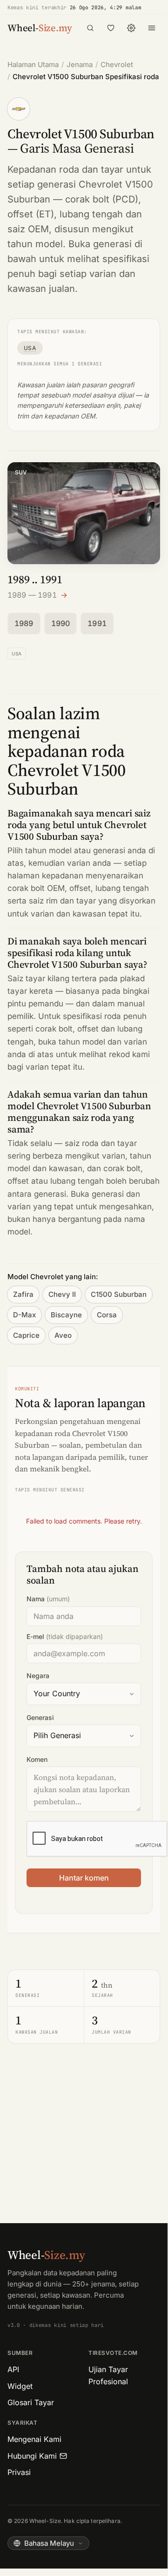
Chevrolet (117, 64)
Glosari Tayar (31, 2402)
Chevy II (62, 1294)
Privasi (19, 2472)
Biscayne (66, 1315)
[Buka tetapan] (131, 28)
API (13, 2369)
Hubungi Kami (32, 2456)
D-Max (24, 1315)
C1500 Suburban (119, 1294)
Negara (38, 1676)
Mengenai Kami (34, 2439)
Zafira (23, 1294)
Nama (48, 1599)
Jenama (80, 64)
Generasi (40, 1717)
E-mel (65, 1636)
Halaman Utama (33, 64)
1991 (97, 623)
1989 (24, 623)
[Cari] (90, 28)
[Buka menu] (152, 28)
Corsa (107, 1315)
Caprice (26, 1335)
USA (30, 348)
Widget (20, 2386)
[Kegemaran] (111, 28)
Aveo (63, 1335)
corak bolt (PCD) (102, 199)
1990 (61, 623)
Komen (37, 1759)
